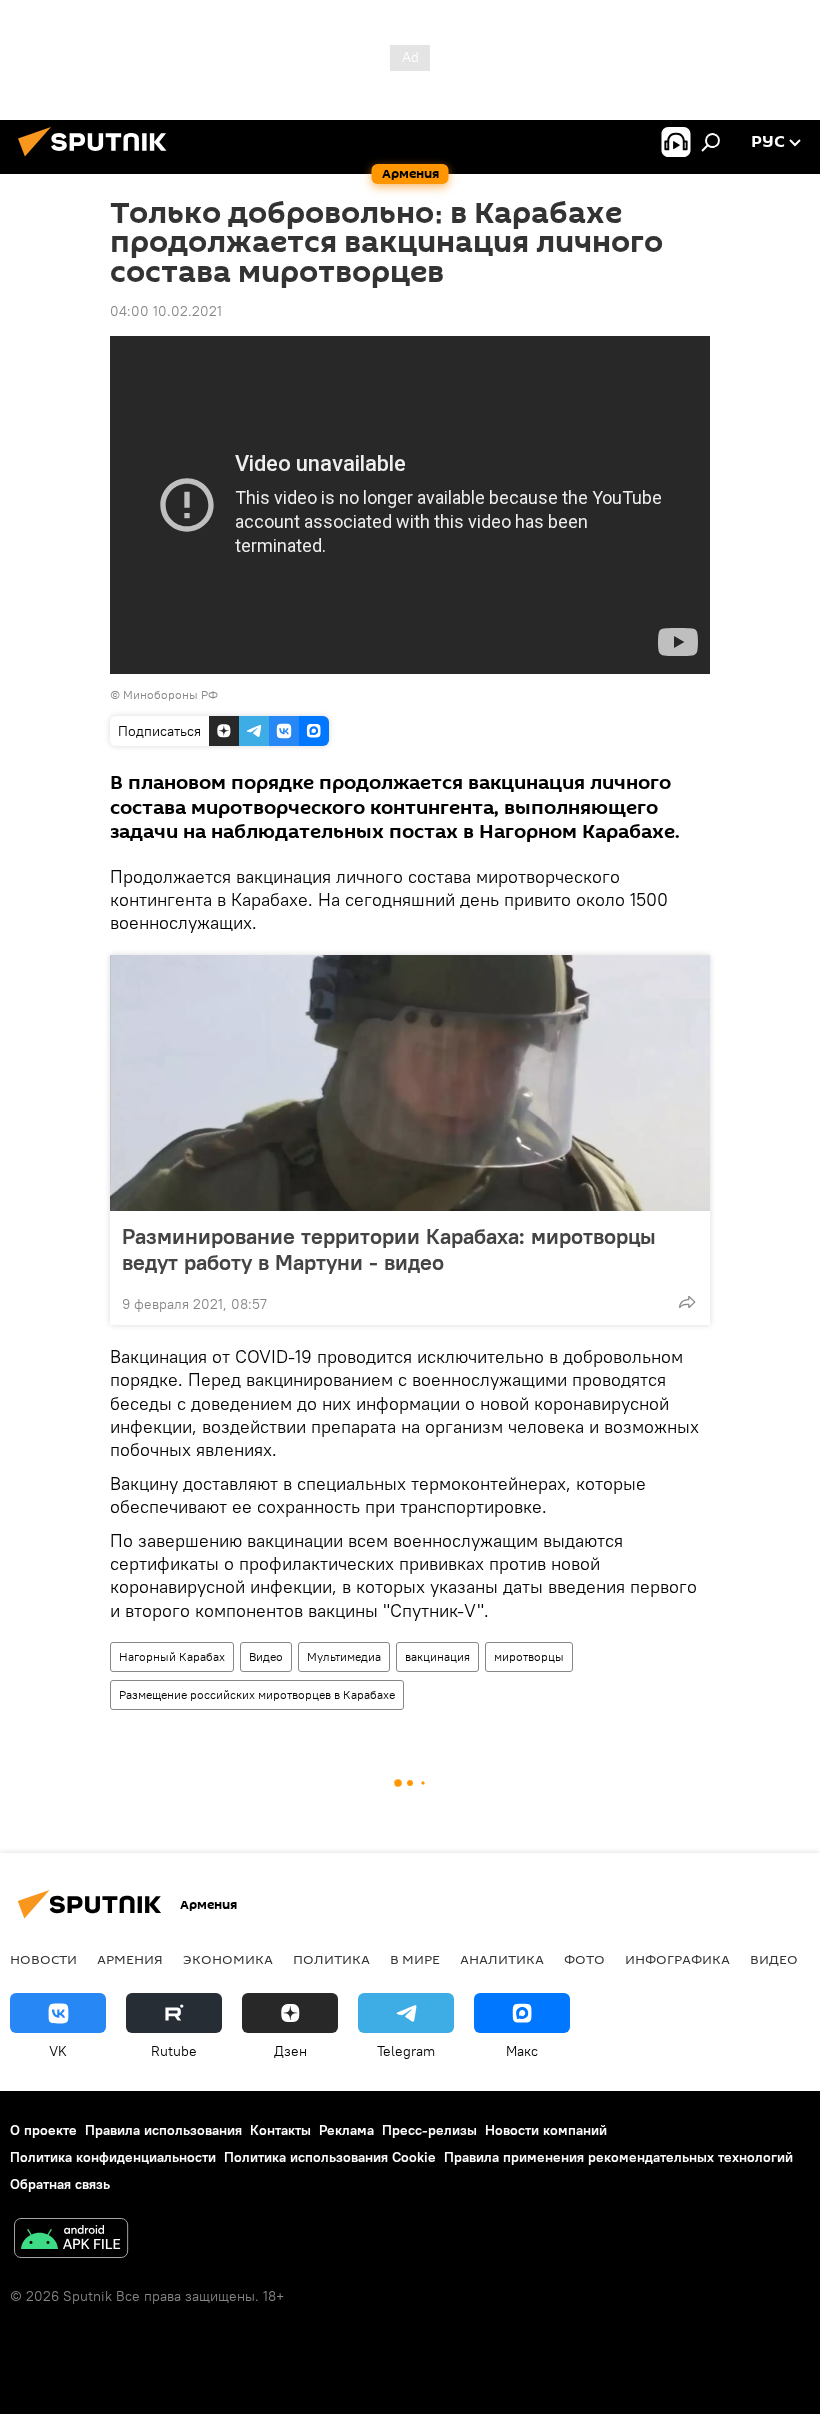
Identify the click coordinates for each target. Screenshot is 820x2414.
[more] (687, 1302)
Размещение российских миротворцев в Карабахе (257, 1694)
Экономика (228, 1959)
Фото (584, 1959)
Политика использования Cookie (330, 2157)
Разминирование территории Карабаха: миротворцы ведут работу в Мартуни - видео (389, 1249)
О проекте (43, 2130)
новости (43, 1959)
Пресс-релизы (429, 2130)
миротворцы (529, 1656)
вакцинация (437, 1656)
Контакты (280, 2130)
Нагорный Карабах (172, 1656)
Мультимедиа (344, 1656)
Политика (331, 1959)
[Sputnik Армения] (98, 159)
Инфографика (677, 1959)
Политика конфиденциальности (113, 2157)
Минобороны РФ (170, 694)
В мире (415, 1959)
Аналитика (502, 1959)
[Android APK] (71, 2240)
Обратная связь (60, 2184)
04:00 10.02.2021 (166, 311)
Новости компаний (546, 2130)
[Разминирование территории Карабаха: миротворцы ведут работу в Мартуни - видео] (410, 1083)
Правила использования (163, 2130)
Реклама (346, 2130)
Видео (266, 1656)
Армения (130, 1959)
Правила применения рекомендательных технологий (618, 2157)
